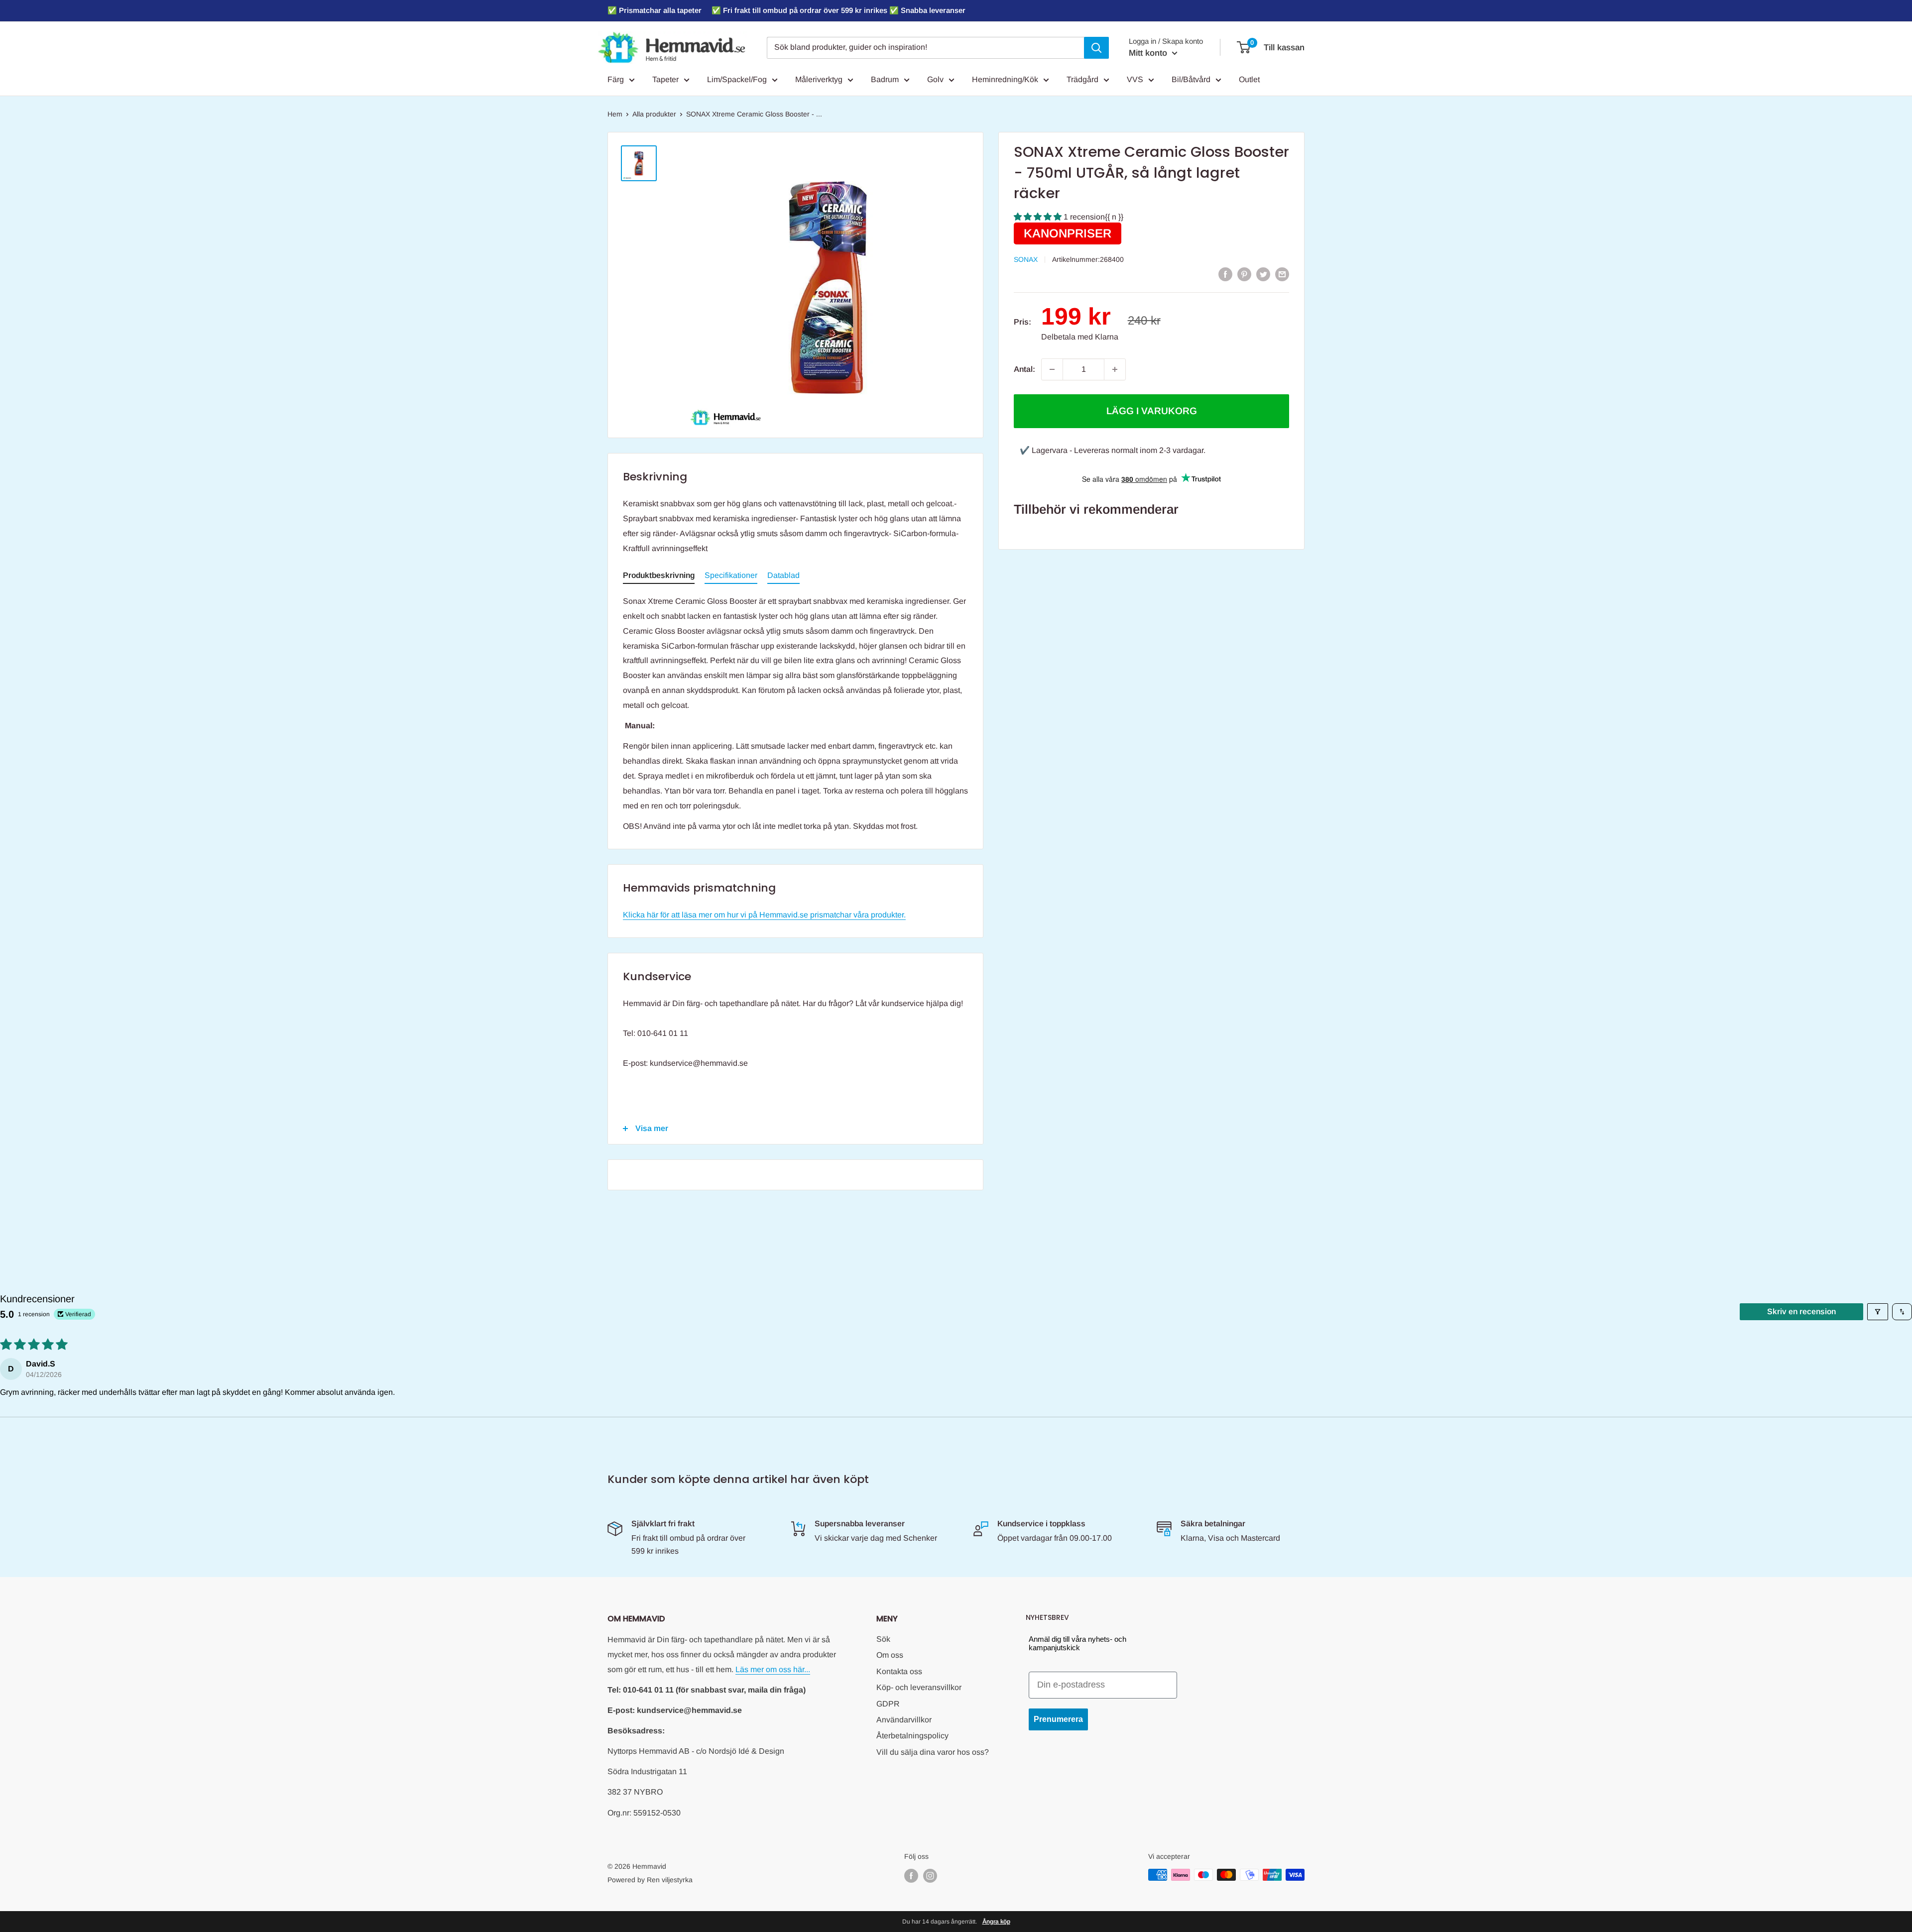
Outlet (1249, 79)
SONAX (1026, 259)
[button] (1039, 217)
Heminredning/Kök (1005, 79)
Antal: (1024, 369)
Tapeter (665, 79)
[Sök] (1096, 48)
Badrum (885, 79)
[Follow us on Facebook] (911, 1876)
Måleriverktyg (819, 79)
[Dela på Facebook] (1225, 274)
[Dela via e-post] (1282, 274)
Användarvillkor (904, 1720)
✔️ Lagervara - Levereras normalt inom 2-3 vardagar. (1113, 450)
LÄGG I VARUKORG (1152, 411)
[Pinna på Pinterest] (1244, 274)
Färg (616, 79)
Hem (615, 114)
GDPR (888, 1704)
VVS (1135, 79)
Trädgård (1082, 79)
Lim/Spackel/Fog (737, 79)
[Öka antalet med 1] (1115, 369)
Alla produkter (654, 114)
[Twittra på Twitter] (1263, 274)
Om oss (890, 1655)
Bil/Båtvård (1191, 79)
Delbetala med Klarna (1080, 337)
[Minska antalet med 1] (1052, 369)
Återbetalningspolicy (912, 1736)
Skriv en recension (1801, 1311)
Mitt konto (1149, 53)
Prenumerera (1058, 1719)
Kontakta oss (899, 1671)
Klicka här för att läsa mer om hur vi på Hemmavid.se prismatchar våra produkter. (764, 915)
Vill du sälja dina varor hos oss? (933, 1752)
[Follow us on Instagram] (930, 1876)
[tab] (659, 577)
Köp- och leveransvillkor (919, 1687)
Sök (883, 1639)
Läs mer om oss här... (773, 1669)
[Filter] (1878, 1312)
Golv (935, 79)
